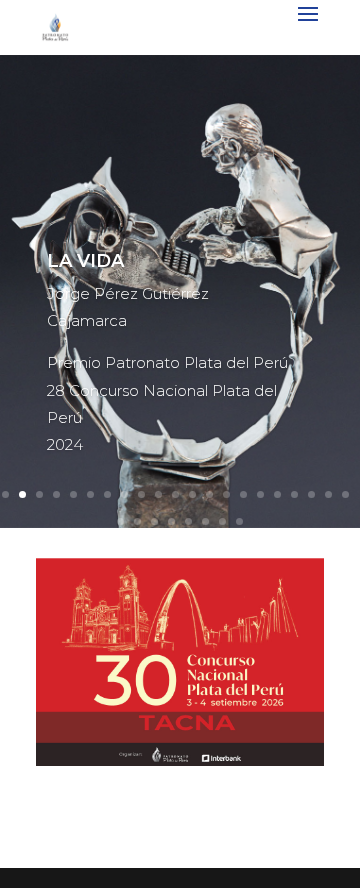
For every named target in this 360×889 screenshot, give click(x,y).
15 (243, 494)
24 (154, 521)
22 (120, 521)
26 (188, 521)
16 (260, 494)
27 (205, 521)
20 (328, 494)
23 (137, 521)
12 (192, 494)
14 (226, 494)
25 (171, 521)
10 (158, 494)
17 (277, 494)
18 (294, 494)
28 (222, 521)
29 (239, 521)
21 (345, 494)
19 (311, 494)
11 (175, 494)
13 (209, 494)
